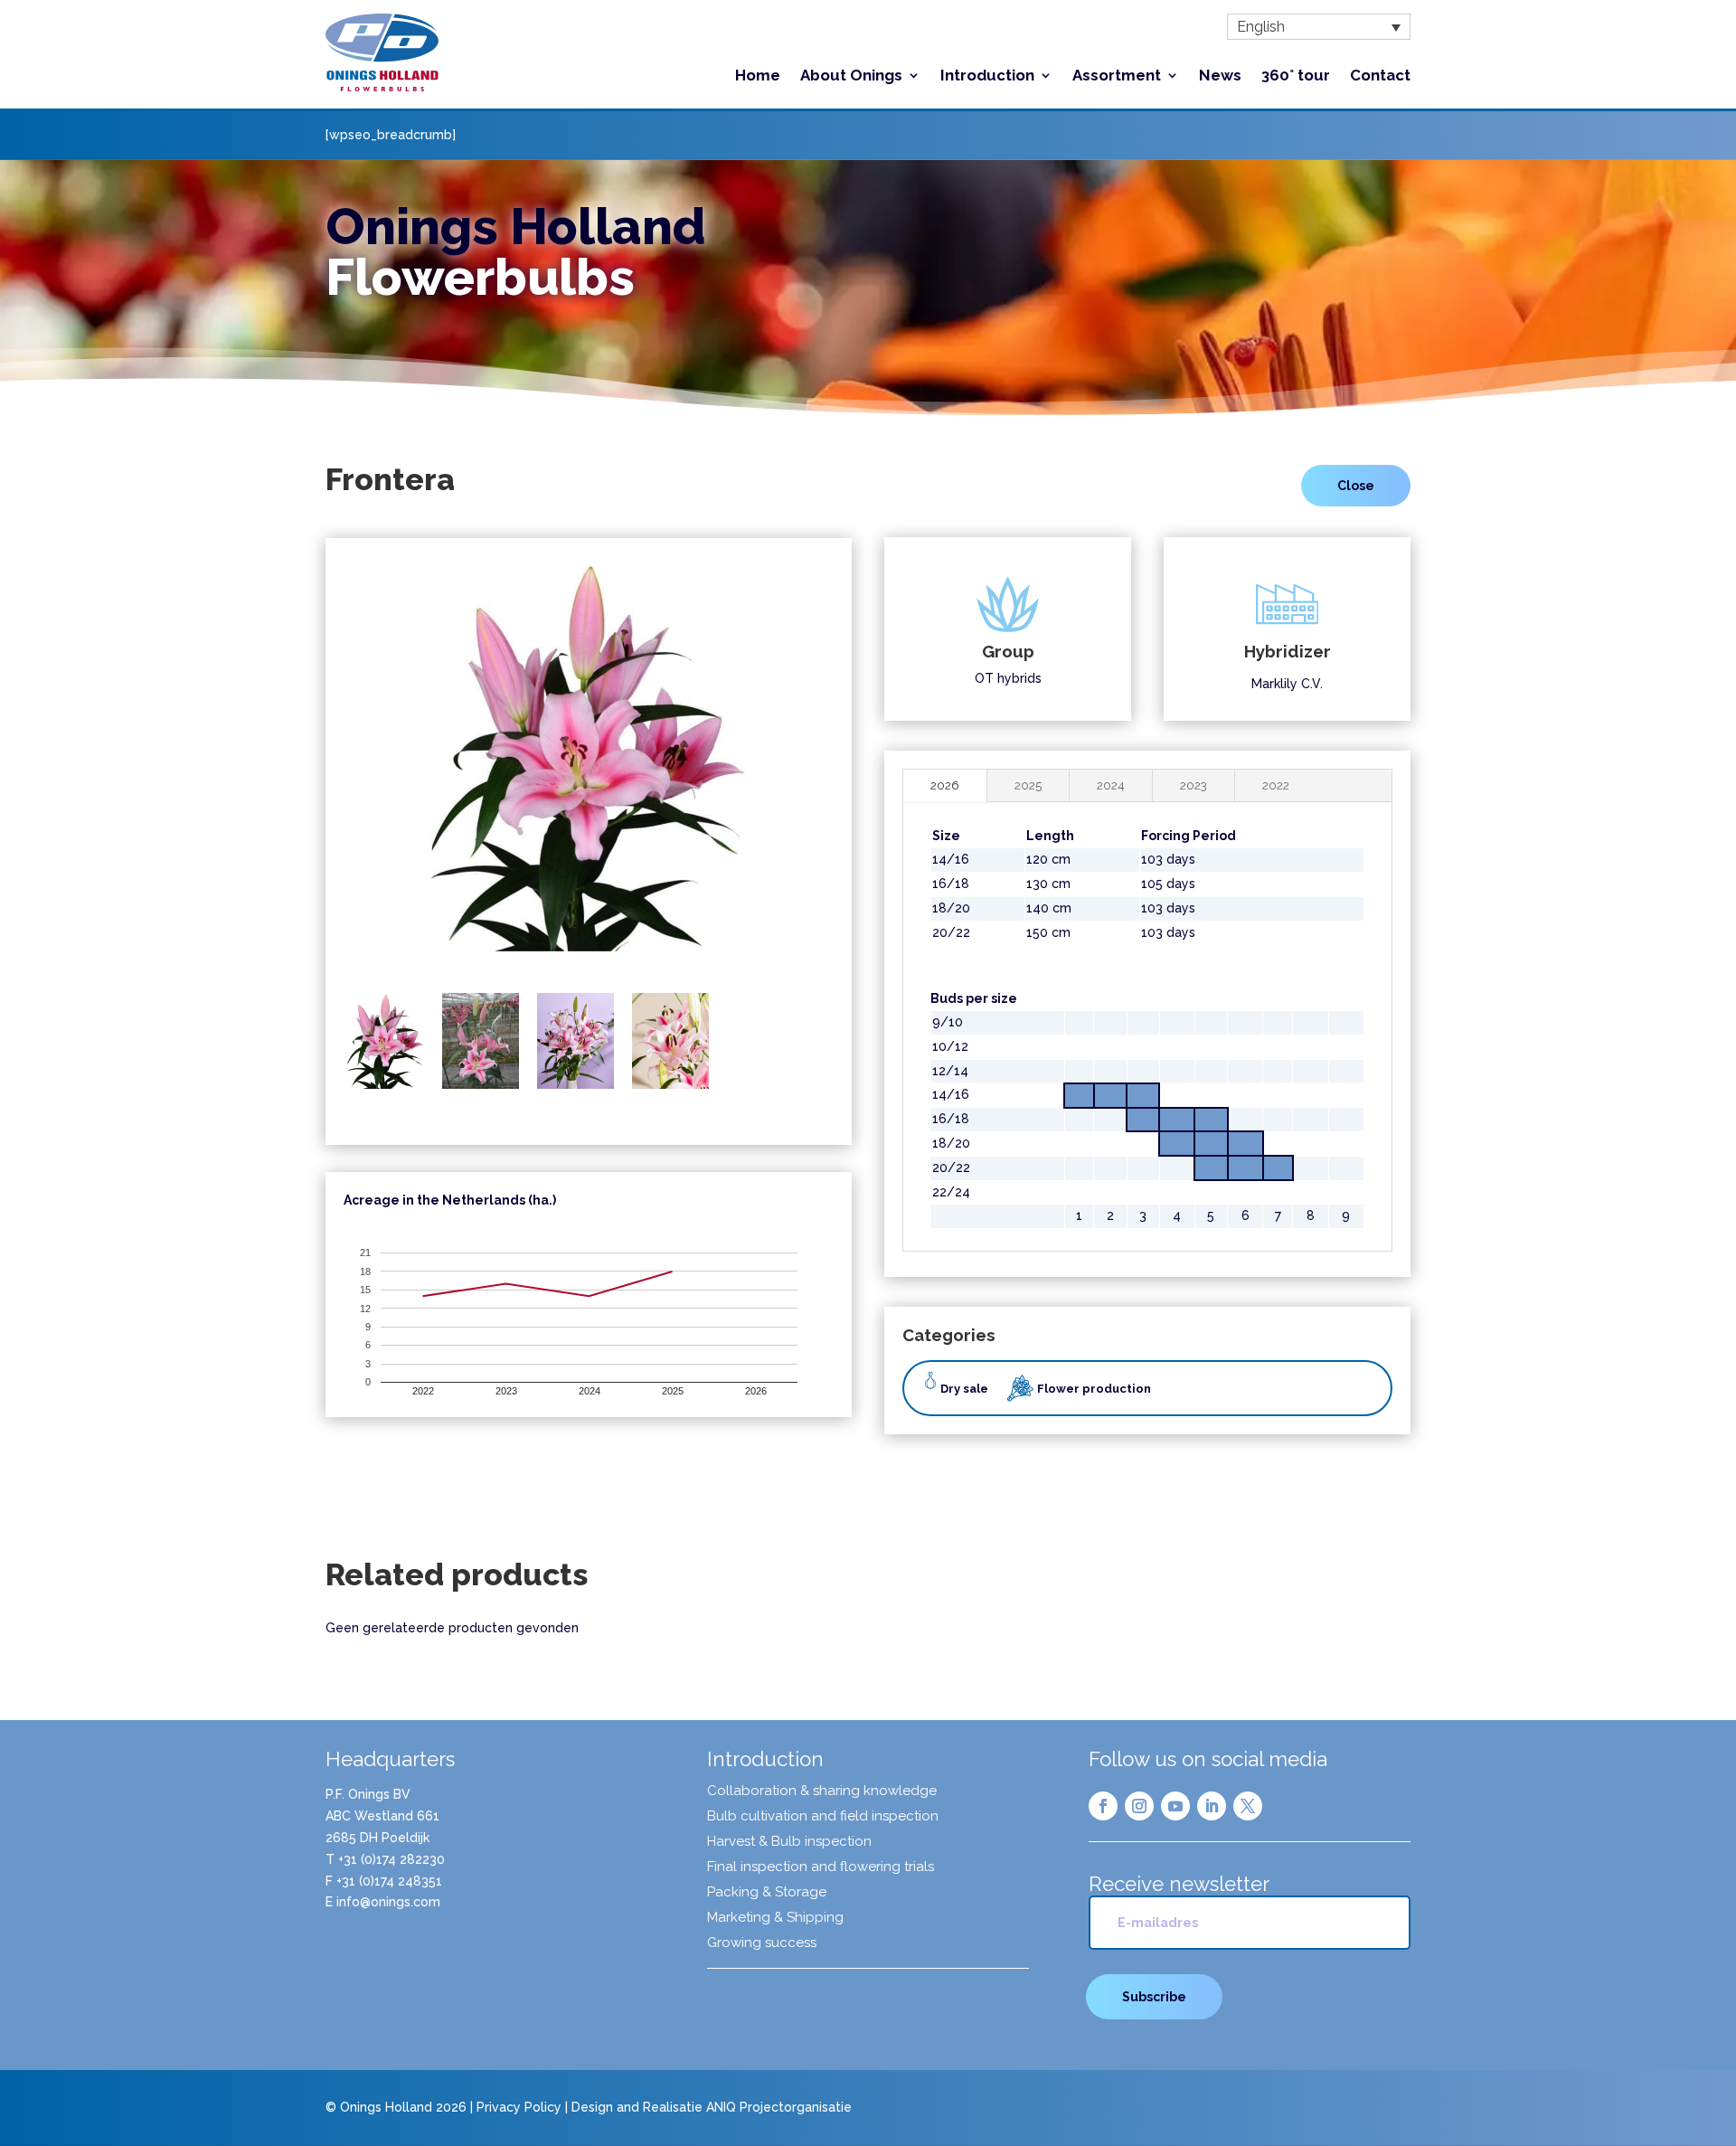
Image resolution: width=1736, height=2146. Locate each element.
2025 (1028, 785)
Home (758, 76)
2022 (1276, 785)
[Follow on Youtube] (1175, 1806)
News (1220, 76)
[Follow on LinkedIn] (1212, 1806)
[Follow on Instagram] (1139, 1806)
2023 (1193, 785)
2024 (1111, 785)
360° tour (1296, 76)
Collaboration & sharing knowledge (822, 1791)
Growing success (762, 1943)
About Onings (851, 76)
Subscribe (1154, 1997)
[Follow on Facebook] (1103, 1806)
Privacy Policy (519, 2107)
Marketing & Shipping (775, 1918)
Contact (1380, 76)
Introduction (987, 76)
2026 (945, 785)
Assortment (1117, 76)
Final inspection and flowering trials (821, 1867)
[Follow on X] (1248, 1806)
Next (857, 768)
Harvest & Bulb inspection (789, 1842)
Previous (320, 768)
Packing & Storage (767, 1893)
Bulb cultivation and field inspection (823, 1817)
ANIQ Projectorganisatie (779, 2107)
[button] (1319, 27)
